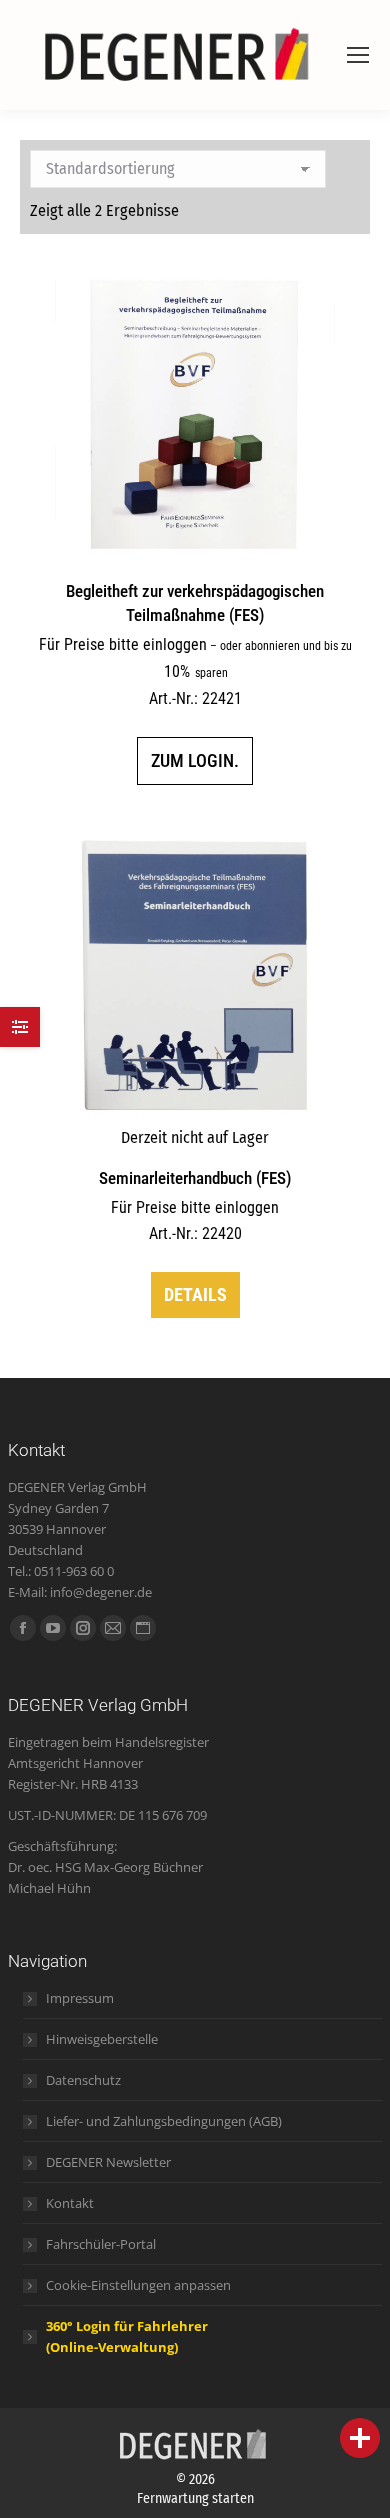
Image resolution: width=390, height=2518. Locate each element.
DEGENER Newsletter (108, 2162)
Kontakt (70, 2203)
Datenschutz (83, 2080)
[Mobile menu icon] (358, 55)
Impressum (80, 1998)
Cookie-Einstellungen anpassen (138, 2285)
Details (195, 1294)
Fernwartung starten (195, 2498)
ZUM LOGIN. (195, 760)
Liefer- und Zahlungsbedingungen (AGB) (164, 2121)
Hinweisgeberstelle (102, 2039)
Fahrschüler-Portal (101, 2244)
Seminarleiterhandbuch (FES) (195, 1178)
